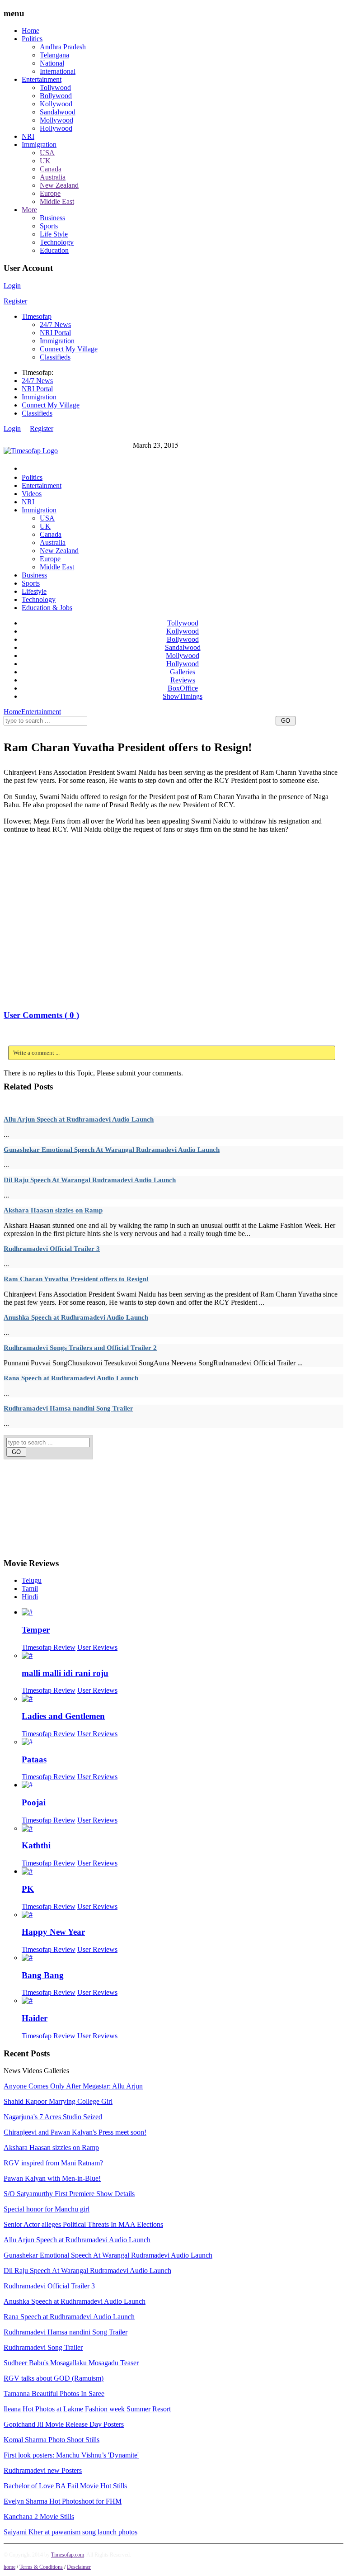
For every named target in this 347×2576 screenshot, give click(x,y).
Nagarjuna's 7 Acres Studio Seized (53, 2117)
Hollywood (56, 128)
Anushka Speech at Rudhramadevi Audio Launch (76, 1317)
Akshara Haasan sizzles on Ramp (53, 1210)
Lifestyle (34, 591)
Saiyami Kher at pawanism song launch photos (70, 2532)
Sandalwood (58, 112)
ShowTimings (183, 696)
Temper (36, 1630)
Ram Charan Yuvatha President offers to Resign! (76, 1279)
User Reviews (97, 1647)
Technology (57, 242)
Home (30, 31)
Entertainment (42, 79)
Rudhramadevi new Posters (43, 2470)
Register (15, 301)
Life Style (54, 234)
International (58, 71)
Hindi (30, 1597)
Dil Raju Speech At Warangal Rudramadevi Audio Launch (90, 1180)
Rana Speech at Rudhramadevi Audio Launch (71, 1378)
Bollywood (56, 96)
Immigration (39, 144)
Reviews (183, 680)
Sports (49, 226)
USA (47, 153)
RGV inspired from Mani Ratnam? (53, 2163)
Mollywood (56, 120)
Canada (51, 169)
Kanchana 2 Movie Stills (39, 2517)
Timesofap (37, 316)
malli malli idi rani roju (65, 1673)
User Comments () (41, 1015)
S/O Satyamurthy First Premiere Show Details (69, 2194)
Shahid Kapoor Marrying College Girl (58, 2101)
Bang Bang (43, 1975)
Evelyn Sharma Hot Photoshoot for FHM (63, 2501)
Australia (53, 177)
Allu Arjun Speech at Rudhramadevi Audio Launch (79, 1119)
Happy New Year (53, 1932)
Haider (35, 2018)
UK (45, 161)
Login (12, 286)
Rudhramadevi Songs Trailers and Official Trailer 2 (80, 1348)
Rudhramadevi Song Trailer (43, 2347)
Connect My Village (69, 349)
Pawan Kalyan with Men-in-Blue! (52, 2178)
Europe (50, 193)
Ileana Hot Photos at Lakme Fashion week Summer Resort (87, 2409)
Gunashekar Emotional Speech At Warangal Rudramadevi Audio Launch (112, 1150)
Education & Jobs (47, 608)
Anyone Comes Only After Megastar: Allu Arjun (73, 2086)
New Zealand (59, 185)
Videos (32, 494)
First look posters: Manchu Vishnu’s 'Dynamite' (71, 2455)
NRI (28, 136)
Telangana (54, 55)
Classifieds (55, 357)
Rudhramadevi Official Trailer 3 (52, 1249)
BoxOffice (183, 688)
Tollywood (55, 88)
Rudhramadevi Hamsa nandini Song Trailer (68, 1408)
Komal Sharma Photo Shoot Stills (52, 2440)
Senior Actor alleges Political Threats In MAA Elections (83, 2224)
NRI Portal (55, 333)
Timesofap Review (49, 1647)
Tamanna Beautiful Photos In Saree (54, 2394)
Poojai (34, 1802)
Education (54, 250)
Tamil (30, 1589)
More (29, 210)
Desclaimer (79, 2567)
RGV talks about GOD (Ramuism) (54, 2378)
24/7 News (55, 324)
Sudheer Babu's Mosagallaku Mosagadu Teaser (71, 2363)
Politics (32, 39)
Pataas (34, 1759)
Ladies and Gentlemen (63, 1716)
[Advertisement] (168, 731)
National (52, 63)
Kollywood (56, 104)
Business (52, 218)
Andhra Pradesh (63, 47)
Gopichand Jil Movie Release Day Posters (64, 2424)
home (9, 2567)
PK (28, 1889)
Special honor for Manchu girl (47, 2209)
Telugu (32, 1580)
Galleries (183, 672)
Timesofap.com (68, 2555)
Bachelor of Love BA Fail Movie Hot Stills (65, 2486)
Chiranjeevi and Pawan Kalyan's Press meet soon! (75, 2132)
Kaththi (36, 1845)
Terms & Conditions (41, 2567)
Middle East (57, 201)
